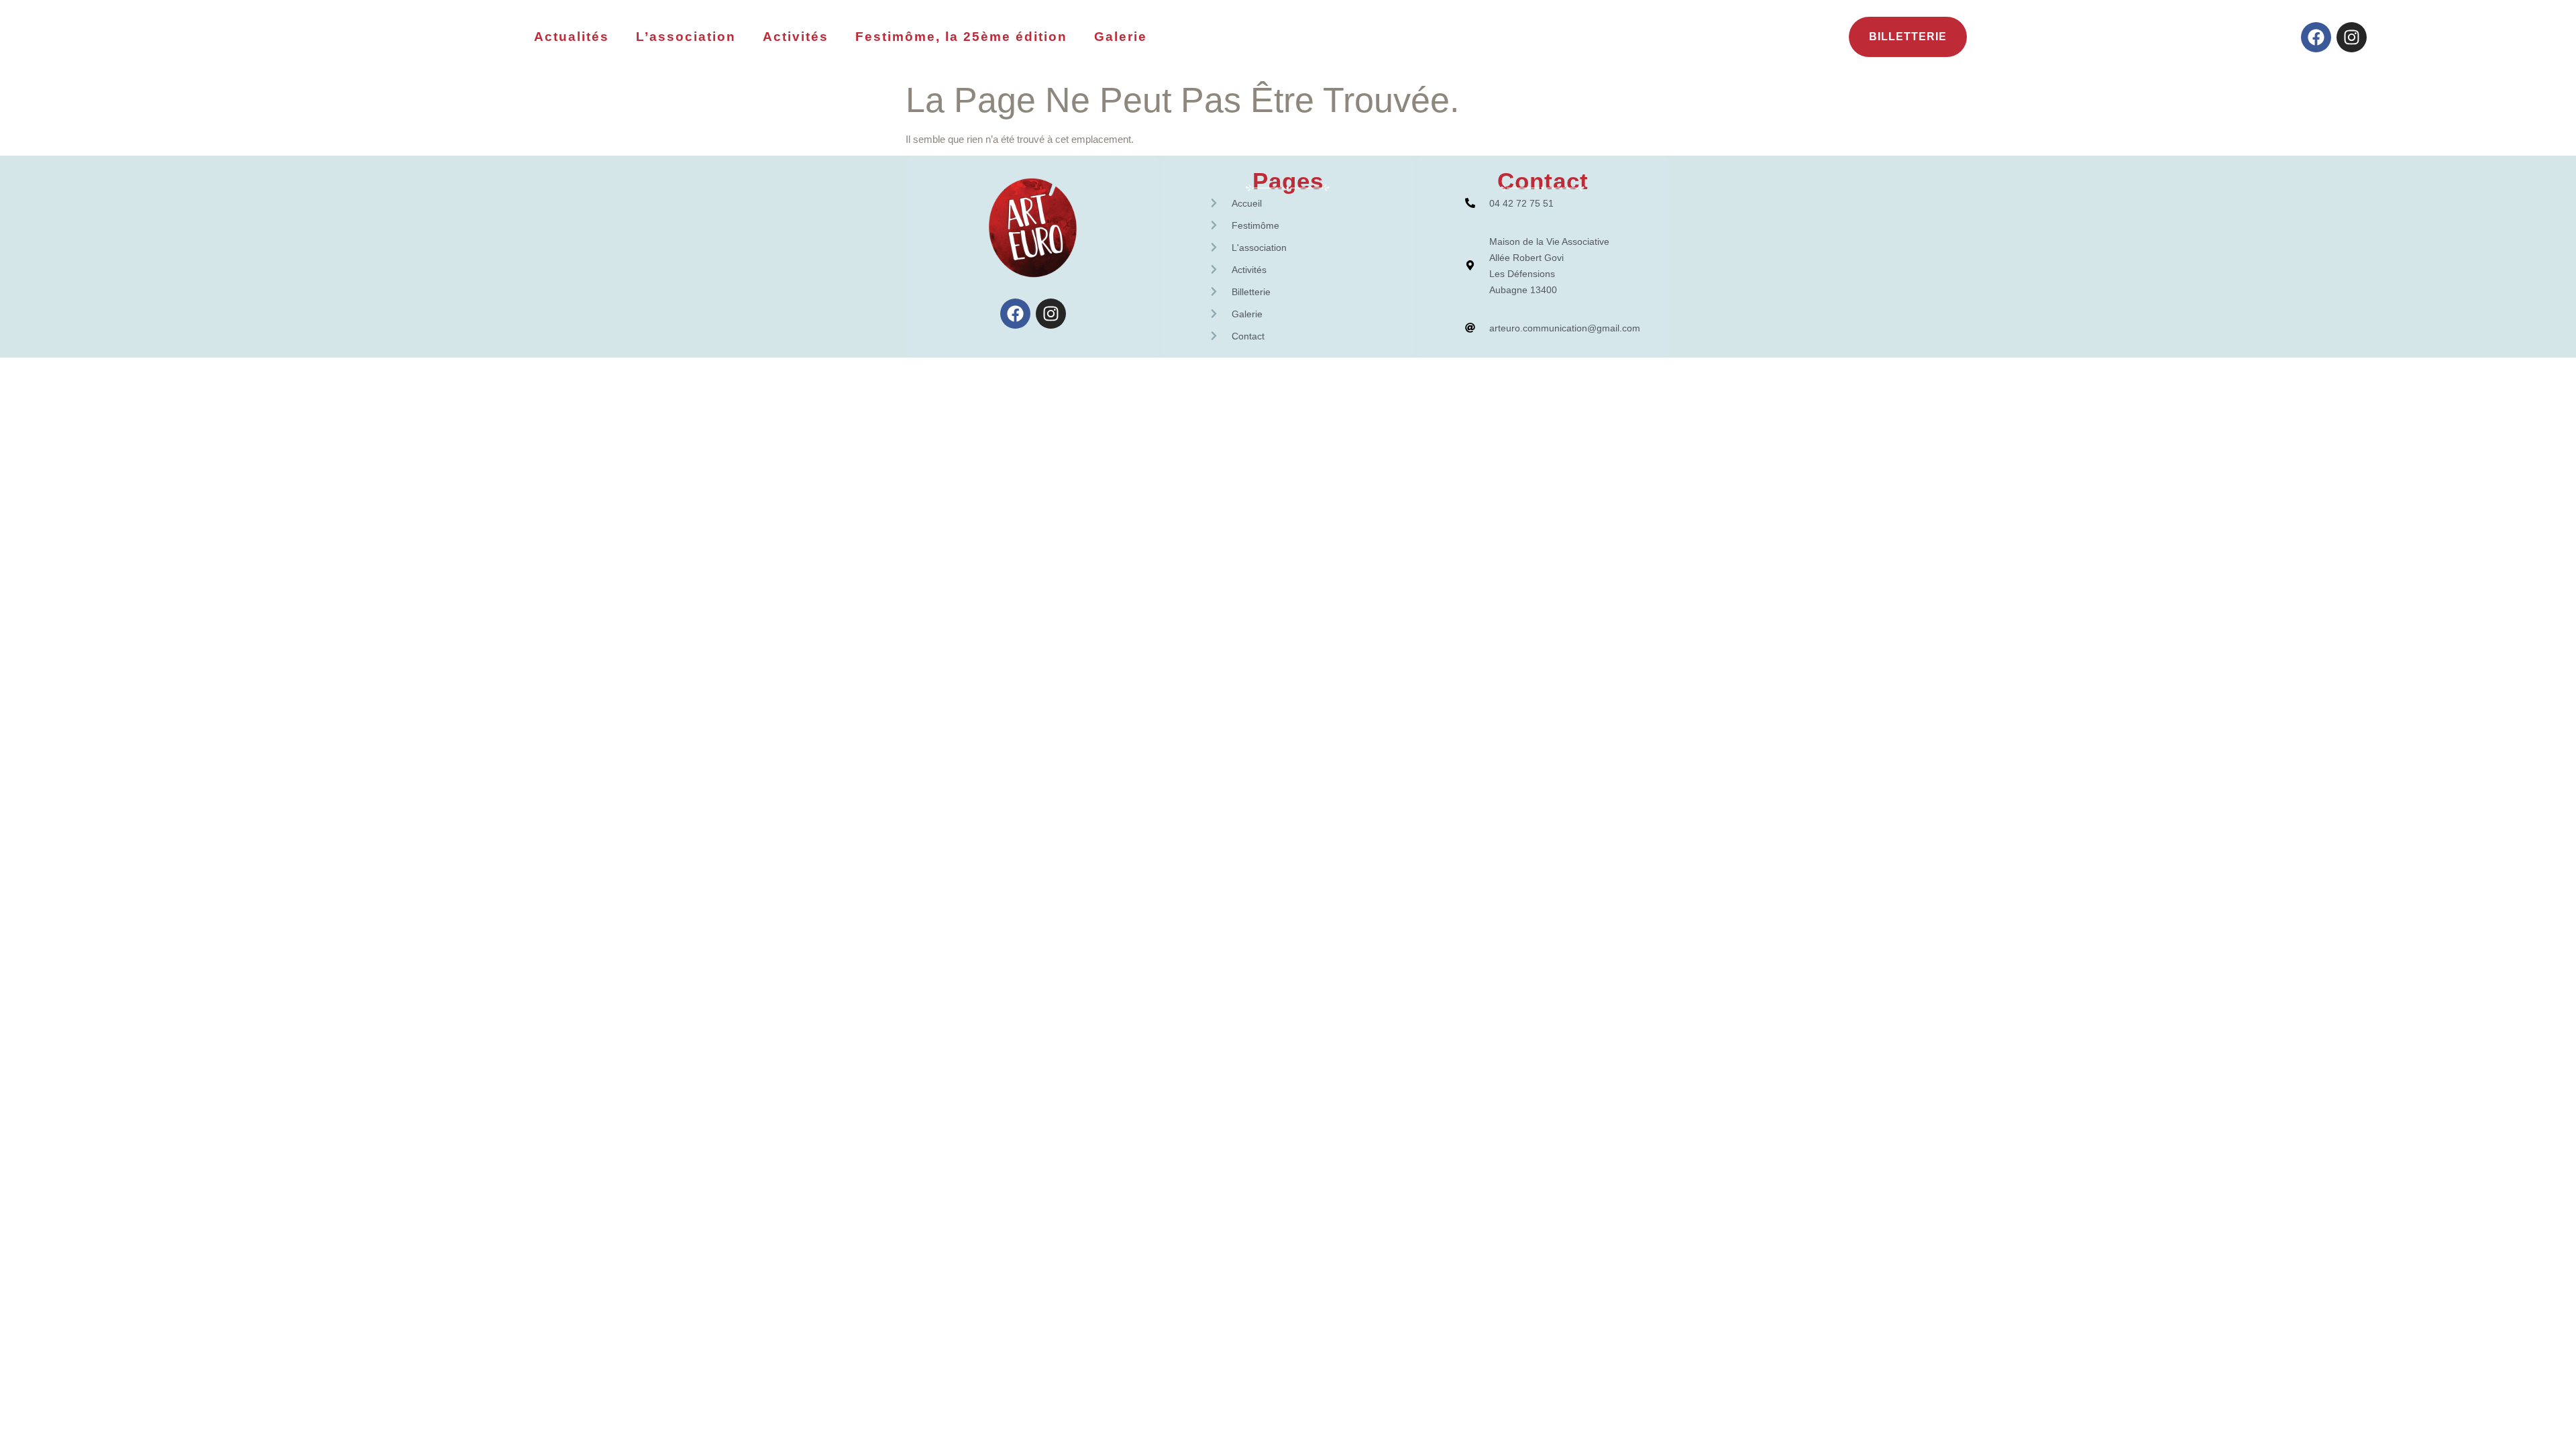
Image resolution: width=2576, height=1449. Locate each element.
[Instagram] (2352, 37)
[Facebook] (2316, 37)
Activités (796, 37)
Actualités (572, 37)
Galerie (1121, 37)
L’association (686, 37)
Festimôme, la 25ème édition (961, 37)
